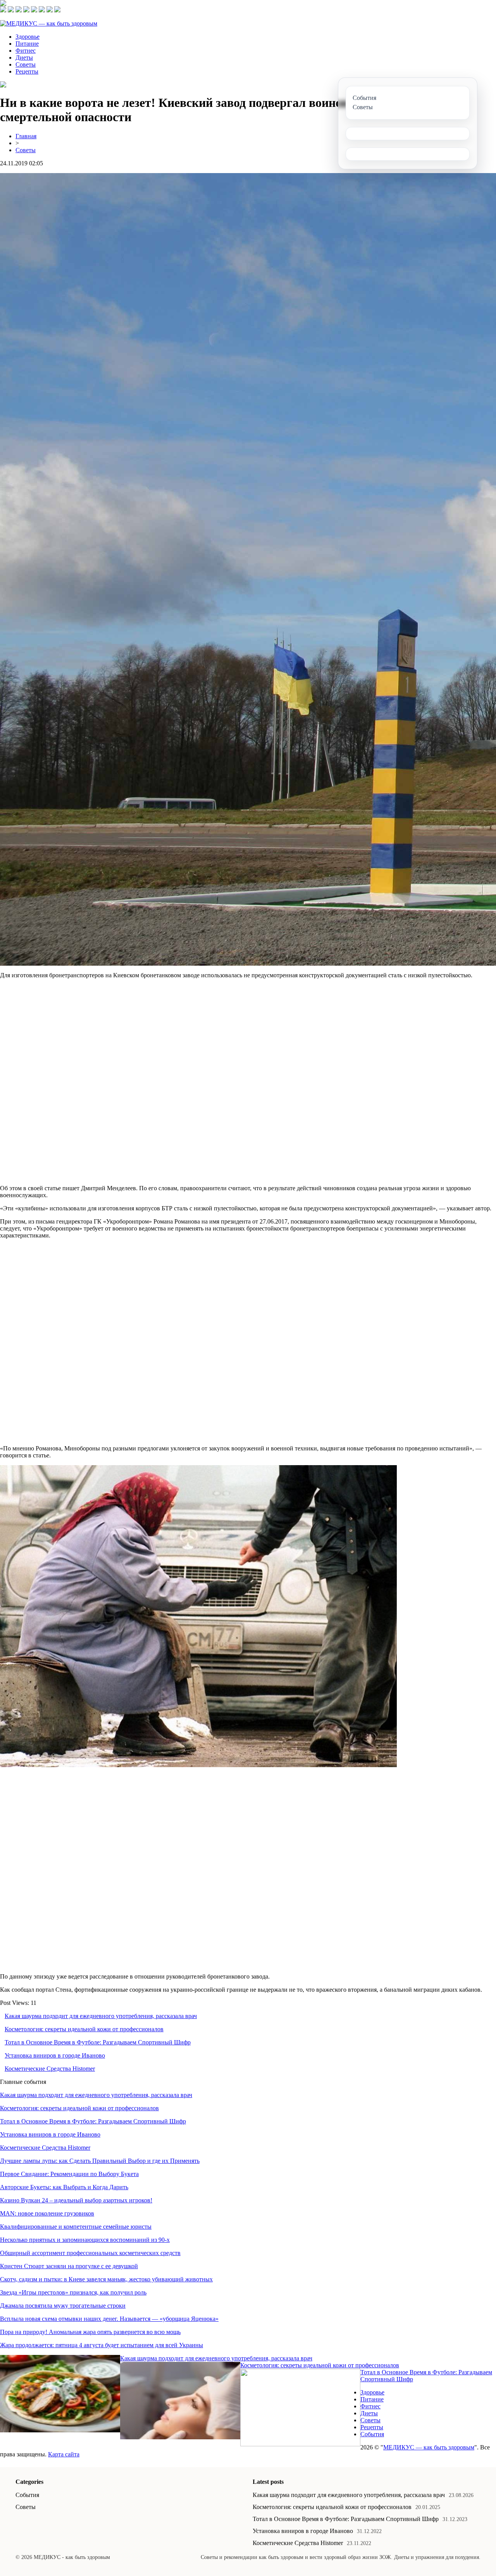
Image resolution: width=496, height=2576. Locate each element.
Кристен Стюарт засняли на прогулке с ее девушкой (69, 2266)
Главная (26, 136)
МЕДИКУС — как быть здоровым (429, 2447)
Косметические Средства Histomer (50, 2069)
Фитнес (26, 51)
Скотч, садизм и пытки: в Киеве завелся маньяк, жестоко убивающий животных (106, 2279)
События (372, 2434)
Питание (27, 44)
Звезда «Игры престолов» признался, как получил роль (73, 2292)
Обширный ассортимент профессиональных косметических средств (90, 2253)
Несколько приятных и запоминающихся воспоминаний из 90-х (85, 2240)
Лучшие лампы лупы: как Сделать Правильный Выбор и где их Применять (100, 2161)
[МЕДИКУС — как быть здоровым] (49, 23)
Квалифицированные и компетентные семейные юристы (76, 2227)
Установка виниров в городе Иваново (55, 2055)
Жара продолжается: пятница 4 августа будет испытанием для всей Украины (102, 2345)
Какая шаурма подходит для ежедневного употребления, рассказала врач (101, 2016)
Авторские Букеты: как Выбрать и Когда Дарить (64, 2187)
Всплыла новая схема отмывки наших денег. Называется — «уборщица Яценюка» (109, 2319)
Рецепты (27, 71)
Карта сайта (64, 2454)
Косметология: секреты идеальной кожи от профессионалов (84, 2029)
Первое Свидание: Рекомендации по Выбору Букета (69, 2174)
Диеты (24, 57)
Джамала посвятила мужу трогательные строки (63, 2306)
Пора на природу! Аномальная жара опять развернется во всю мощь (90, 2332)
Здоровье (28, 37)
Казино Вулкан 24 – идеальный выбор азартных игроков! (76, 2200)
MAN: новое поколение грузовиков (47, 2213)
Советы (26, 64)
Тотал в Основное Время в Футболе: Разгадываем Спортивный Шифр (98, 2042)
